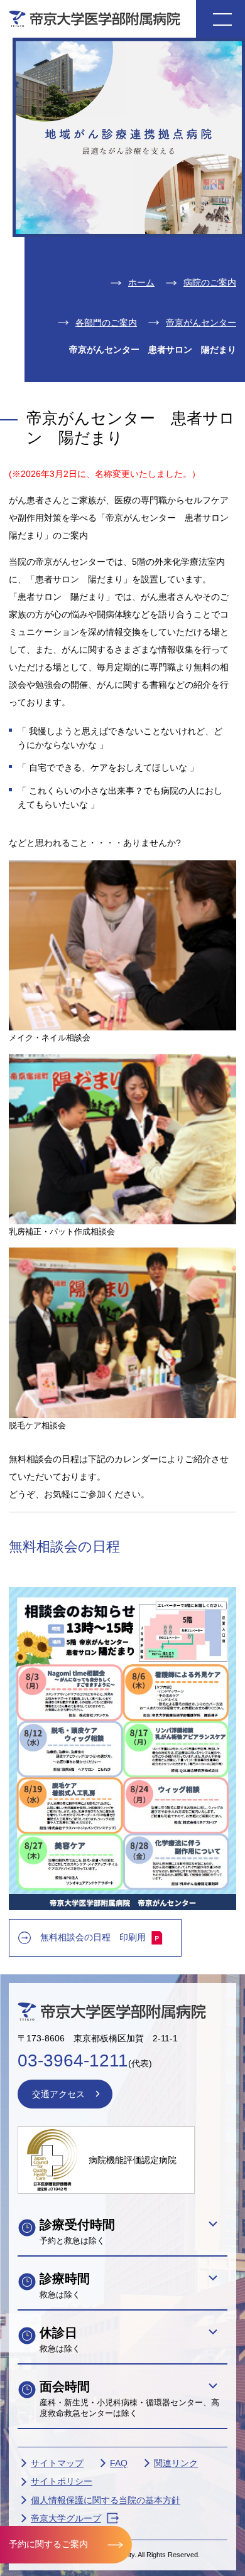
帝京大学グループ (66, 2518)
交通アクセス (58, 2094)
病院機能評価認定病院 (133, 2160)
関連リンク (176, 2463)
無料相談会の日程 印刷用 (93, 1937)
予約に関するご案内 (48, 2544)
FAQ (119, 2463)
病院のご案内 (210, 282)
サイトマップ (57, 2463)
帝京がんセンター (201, 323)
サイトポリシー (62, 2481)
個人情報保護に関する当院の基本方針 (106, 2500)
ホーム (141, 282)
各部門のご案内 (106, 323)
